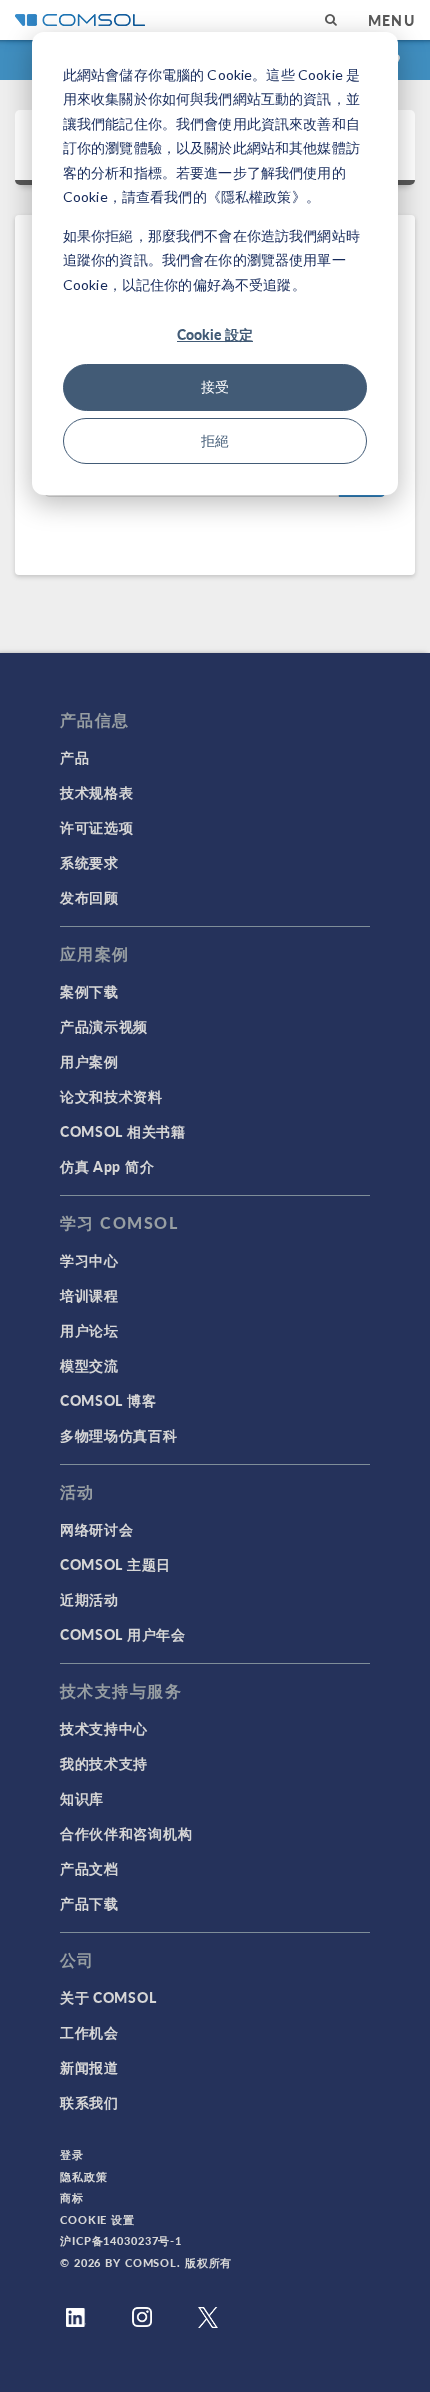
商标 (72, 2197)
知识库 (82, 1798)
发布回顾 (89, 897)
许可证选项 (97, 827)
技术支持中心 (104, 1728)
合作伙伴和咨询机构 (126, 1833)
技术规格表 (97, 792)
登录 (72, 2154)
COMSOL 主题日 (115, 1564)
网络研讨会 (97, 1529)
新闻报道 (89, 2067)
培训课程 (89, 1295)
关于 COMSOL (108, 1997)
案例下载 (89, 991)
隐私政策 (84, 2176)
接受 (215, 386)
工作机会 (89, 2032)
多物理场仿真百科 (119, 1435)
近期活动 (89, 1599)
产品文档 (89, 1868)
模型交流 (89, 1365)
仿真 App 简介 (107, 1166)
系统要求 (89, 862)
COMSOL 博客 (108, 1400)
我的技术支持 (104, 1763)
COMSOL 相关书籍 (123, 1131)
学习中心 (89, 1260)
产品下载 (89, 1903)
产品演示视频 (104, 1026)
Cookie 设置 (97, 2219)
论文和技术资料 (111, 1096)
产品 (74, 757)
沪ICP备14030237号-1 (121, 2240)
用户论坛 (89, 1330)
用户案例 (89, 1061)
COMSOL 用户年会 (123, 1634)
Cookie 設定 (215, 334)
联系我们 (89, 2102)
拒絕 (215, 440)
